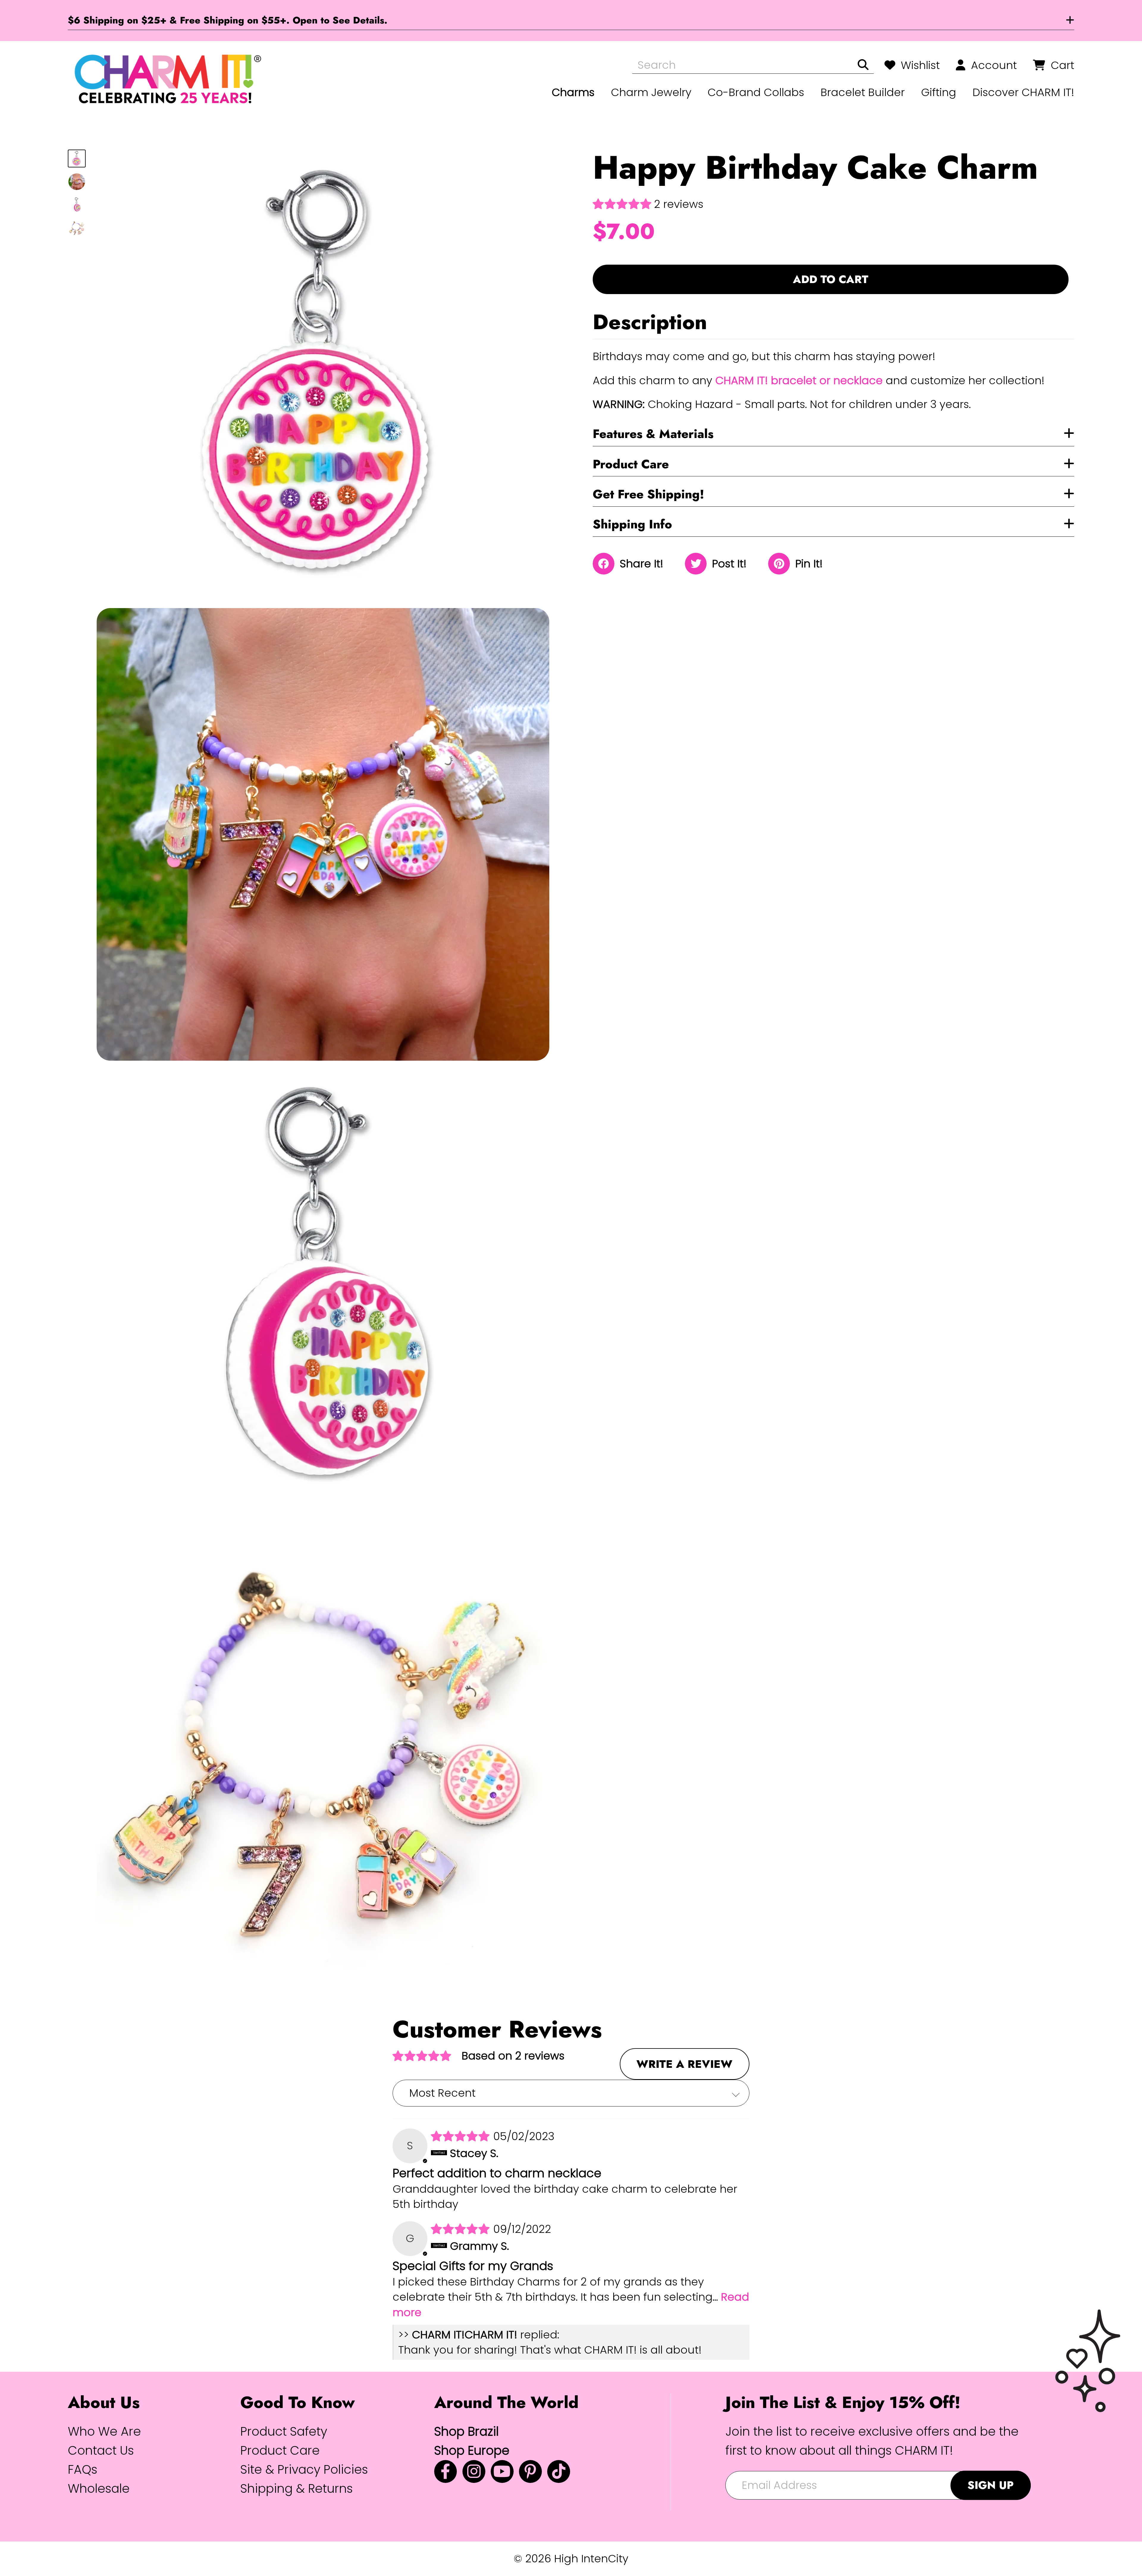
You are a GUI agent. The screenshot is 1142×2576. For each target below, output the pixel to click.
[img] (462, 2136)
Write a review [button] (684, 2064)
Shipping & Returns (297, 2488)
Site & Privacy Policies (304, 2469)
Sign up (991, 2485)
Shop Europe (472, 2450)
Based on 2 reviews (513, 2056)
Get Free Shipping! (648, 494)
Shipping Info (632, 524)
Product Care (631, 464)
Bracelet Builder (863, 92)
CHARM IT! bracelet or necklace (799, 380)
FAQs (83, 2469)
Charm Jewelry (651, 92)
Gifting (939, 92)
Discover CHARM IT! (1023, 92)
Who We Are (104, 2431)
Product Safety (284, 2431)
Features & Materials (653, 433)
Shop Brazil (466, 2431)
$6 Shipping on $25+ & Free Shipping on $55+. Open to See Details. (228, 20)
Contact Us (101, 2450)
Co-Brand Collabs (756, 92)
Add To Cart (831, 279)
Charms (573, 92)
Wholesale (99, 2488)
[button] (623, 204)
